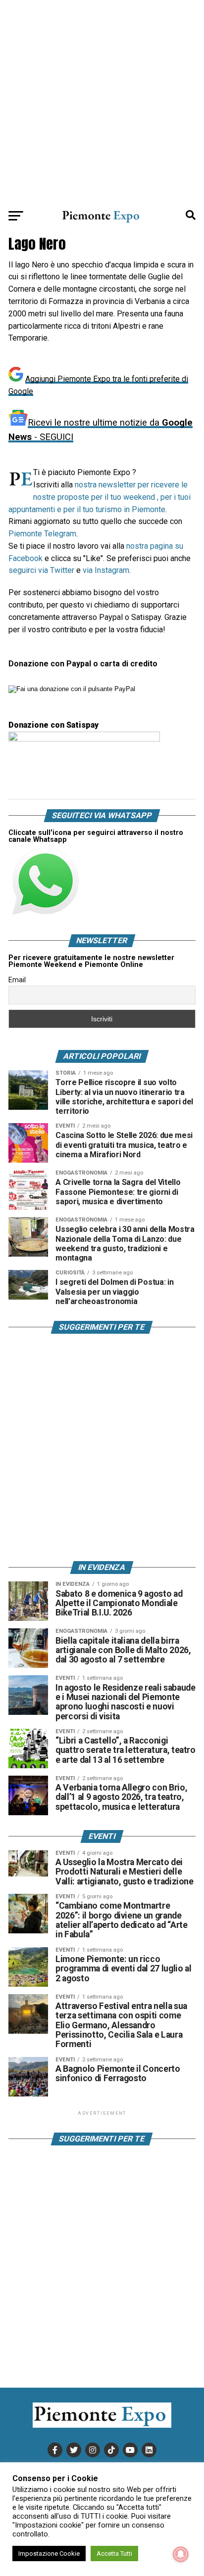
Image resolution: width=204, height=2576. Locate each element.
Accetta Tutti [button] (114, 2554)
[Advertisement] (102, 102)
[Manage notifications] (181, 2554)
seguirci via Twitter (41, 570)
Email (17, 980)
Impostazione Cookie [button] (49, 2554)
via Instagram (106, 570)
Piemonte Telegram (42, 534)
